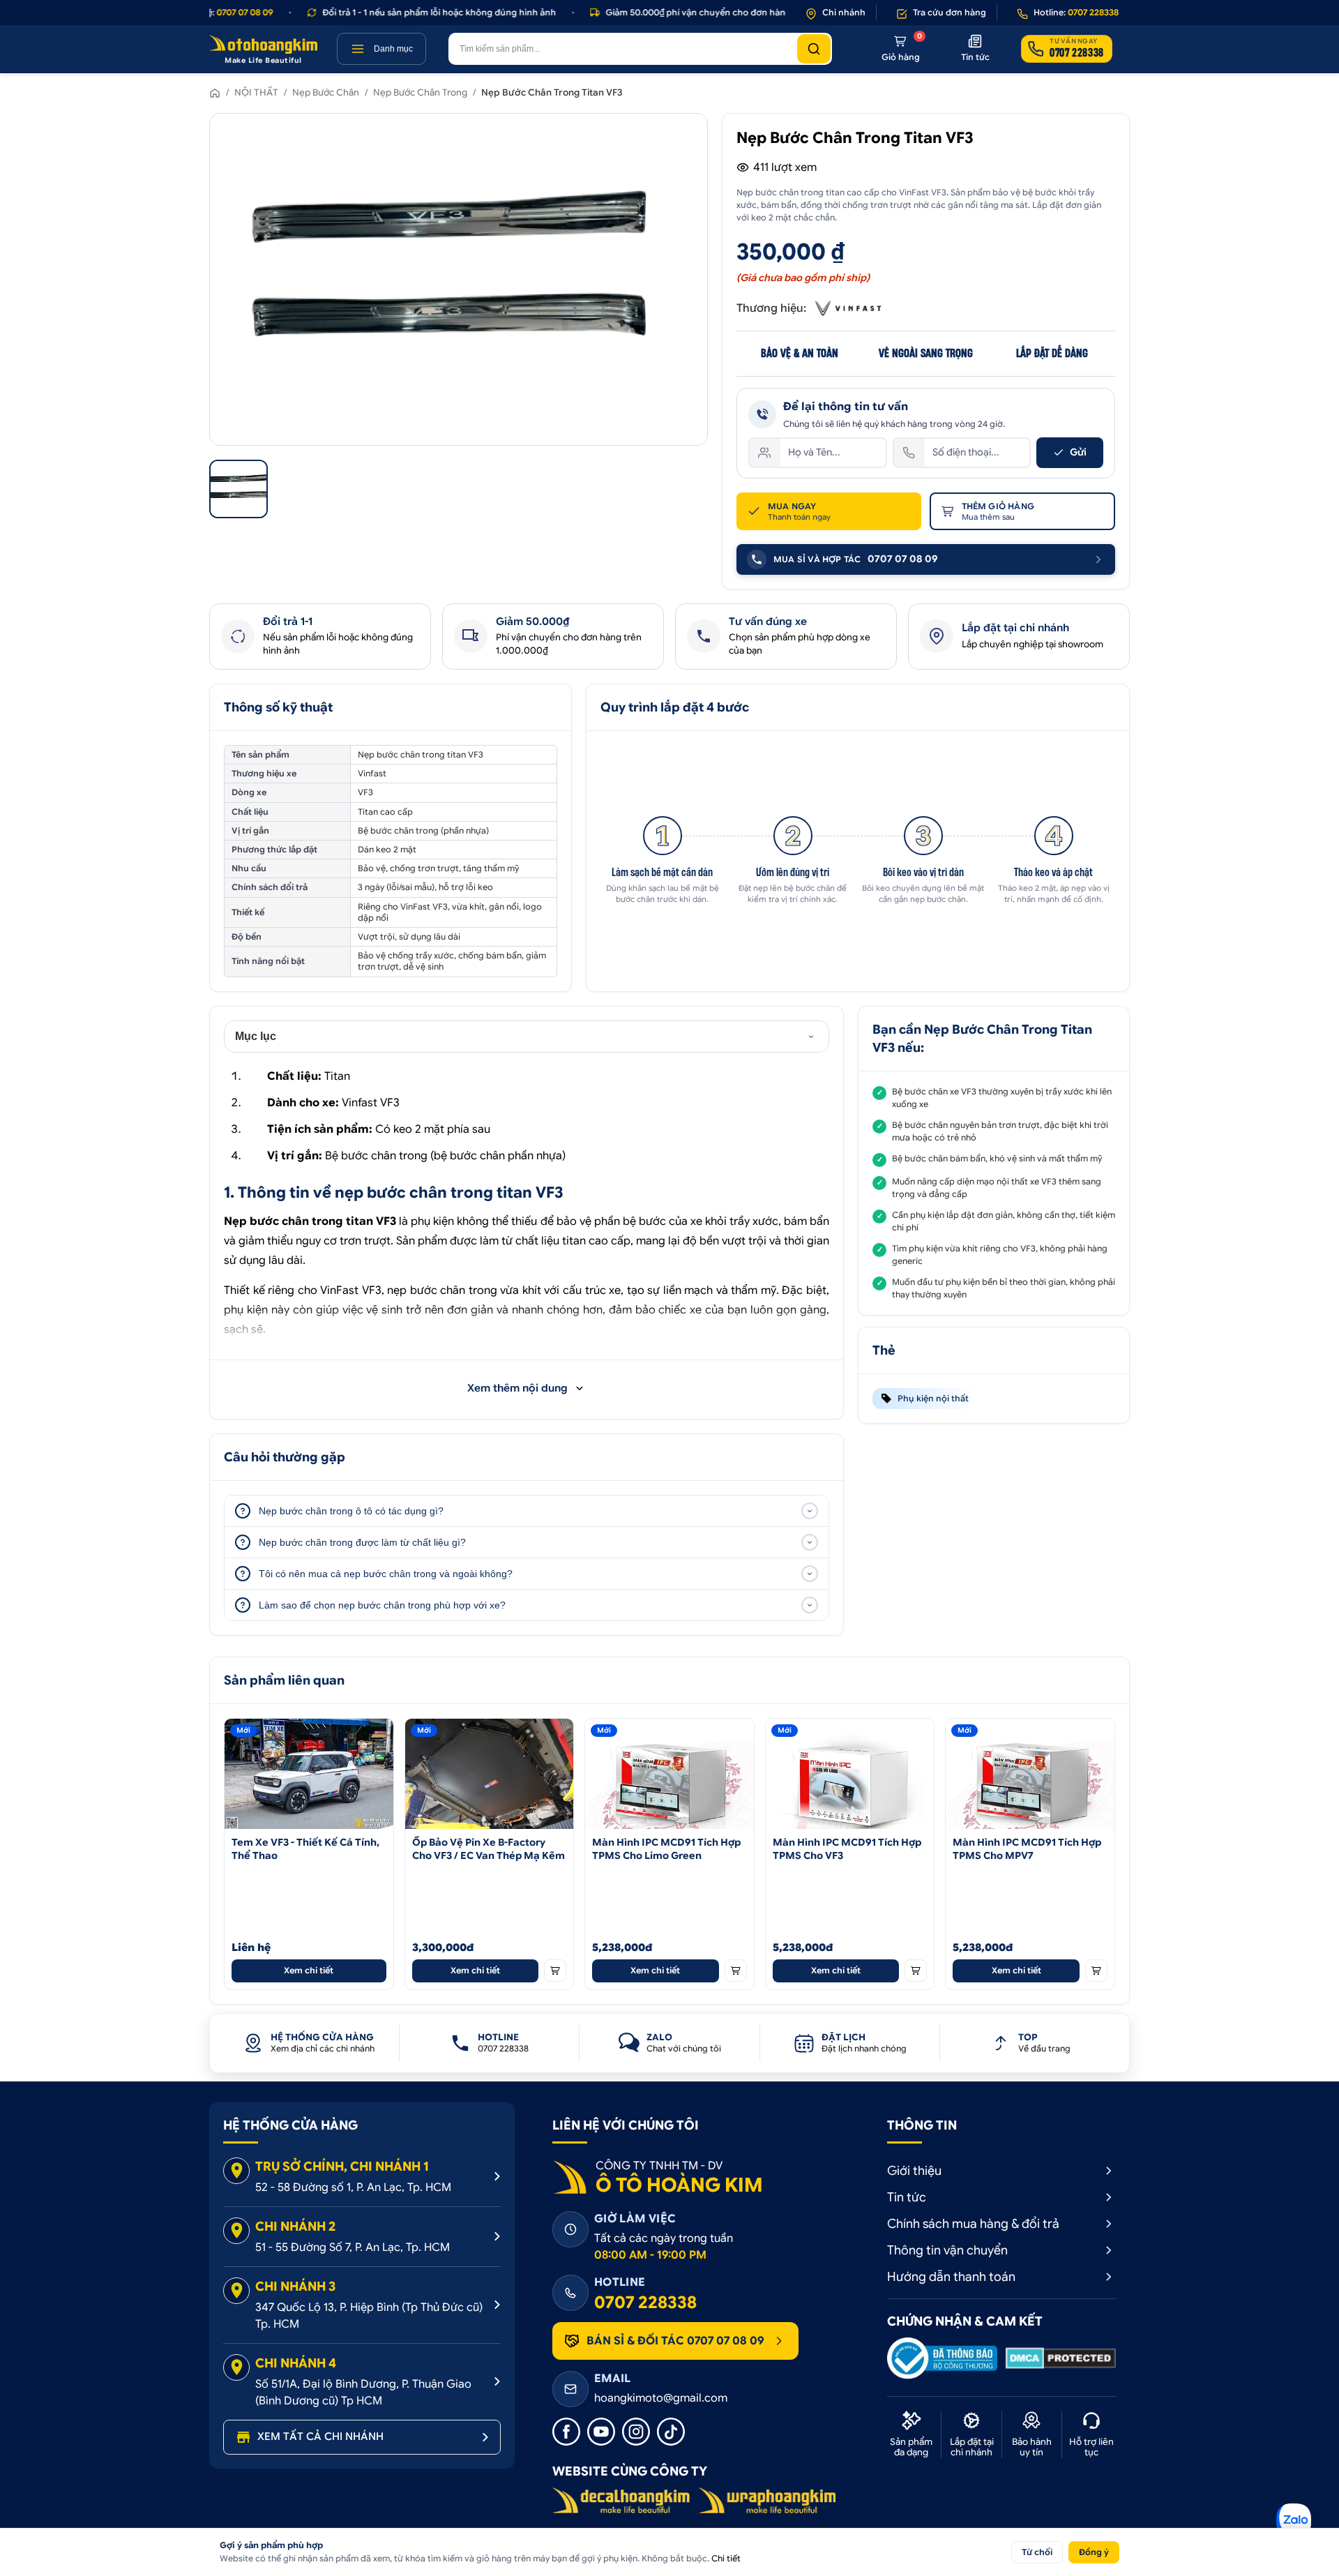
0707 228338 (645, 2303)
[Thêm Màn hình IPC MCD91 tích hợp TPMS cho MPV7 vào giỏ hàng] (1096, 1971)
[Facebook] (566, 2432)
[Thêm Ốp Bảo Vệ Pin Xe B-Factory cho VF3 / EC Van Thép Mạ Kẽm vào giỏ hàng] (555, 1971)
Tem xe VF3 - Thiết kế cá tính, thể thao (305, 1849)
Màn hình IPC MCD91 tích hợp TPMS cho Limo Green (666, 1849)
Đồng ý (1094, 2552)
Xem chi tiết (309, 1970)
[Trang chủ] (215, 93)
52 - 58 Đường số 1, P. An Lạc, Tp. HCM (353, 2187)
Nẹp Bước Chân (326, 92)
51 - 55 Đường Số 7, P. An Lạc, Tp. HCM (353, 2247)
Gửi (1078, 452)
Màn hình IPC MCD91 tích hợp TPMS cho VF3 (847, 1849)
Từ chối (1037, 2552)
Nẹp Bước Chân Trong (420, 92)
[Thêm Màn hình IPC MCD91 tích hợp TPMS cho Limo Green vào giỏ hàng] (736, 1971)
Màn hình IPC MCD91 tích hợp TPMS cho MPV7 (1027, 1849)
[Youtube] (601, 2432)
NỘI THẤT (256, 92)
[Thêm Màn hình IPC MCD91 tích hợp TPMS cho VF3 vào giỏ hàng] (916, 1971)
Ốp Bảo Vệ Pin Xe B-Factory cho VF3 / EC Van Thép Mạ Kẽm (489, 1849)
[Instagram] (636, 2432)
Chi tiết (726, 2558)
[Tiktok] (671, 2432)
